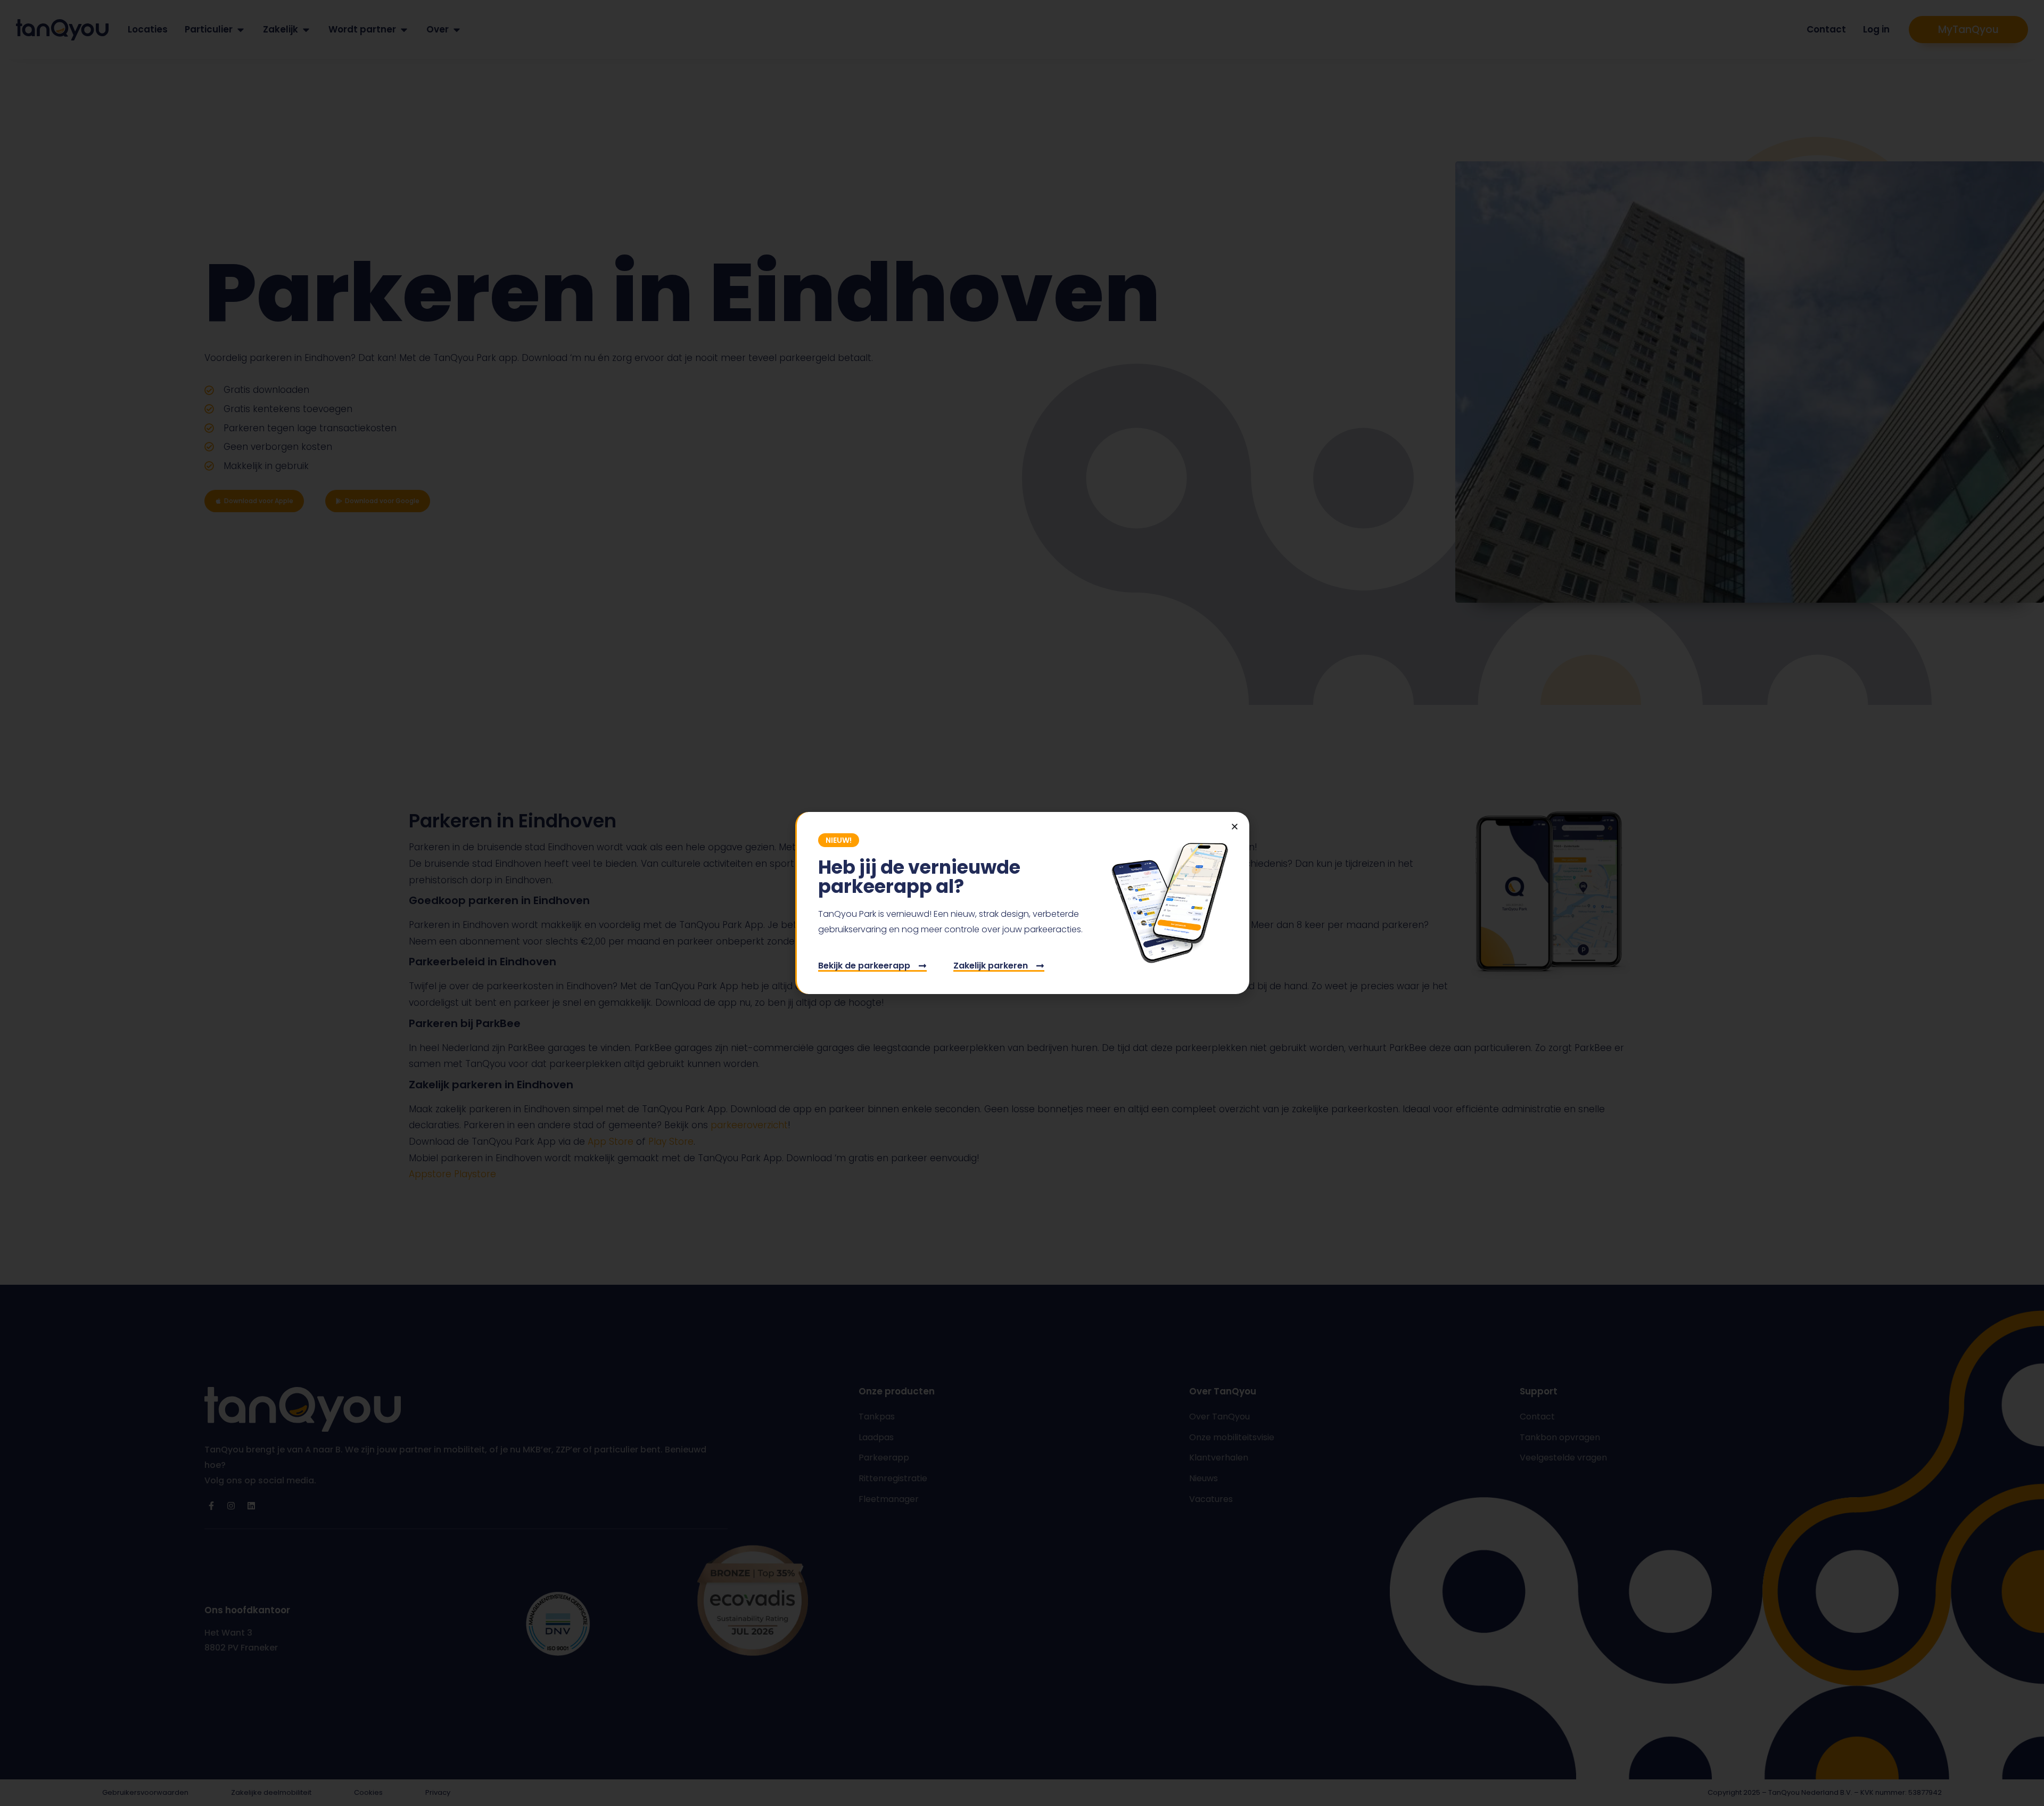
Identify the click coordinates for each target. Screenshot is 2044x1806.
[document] (1022, 903)
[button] (1235, 827)
